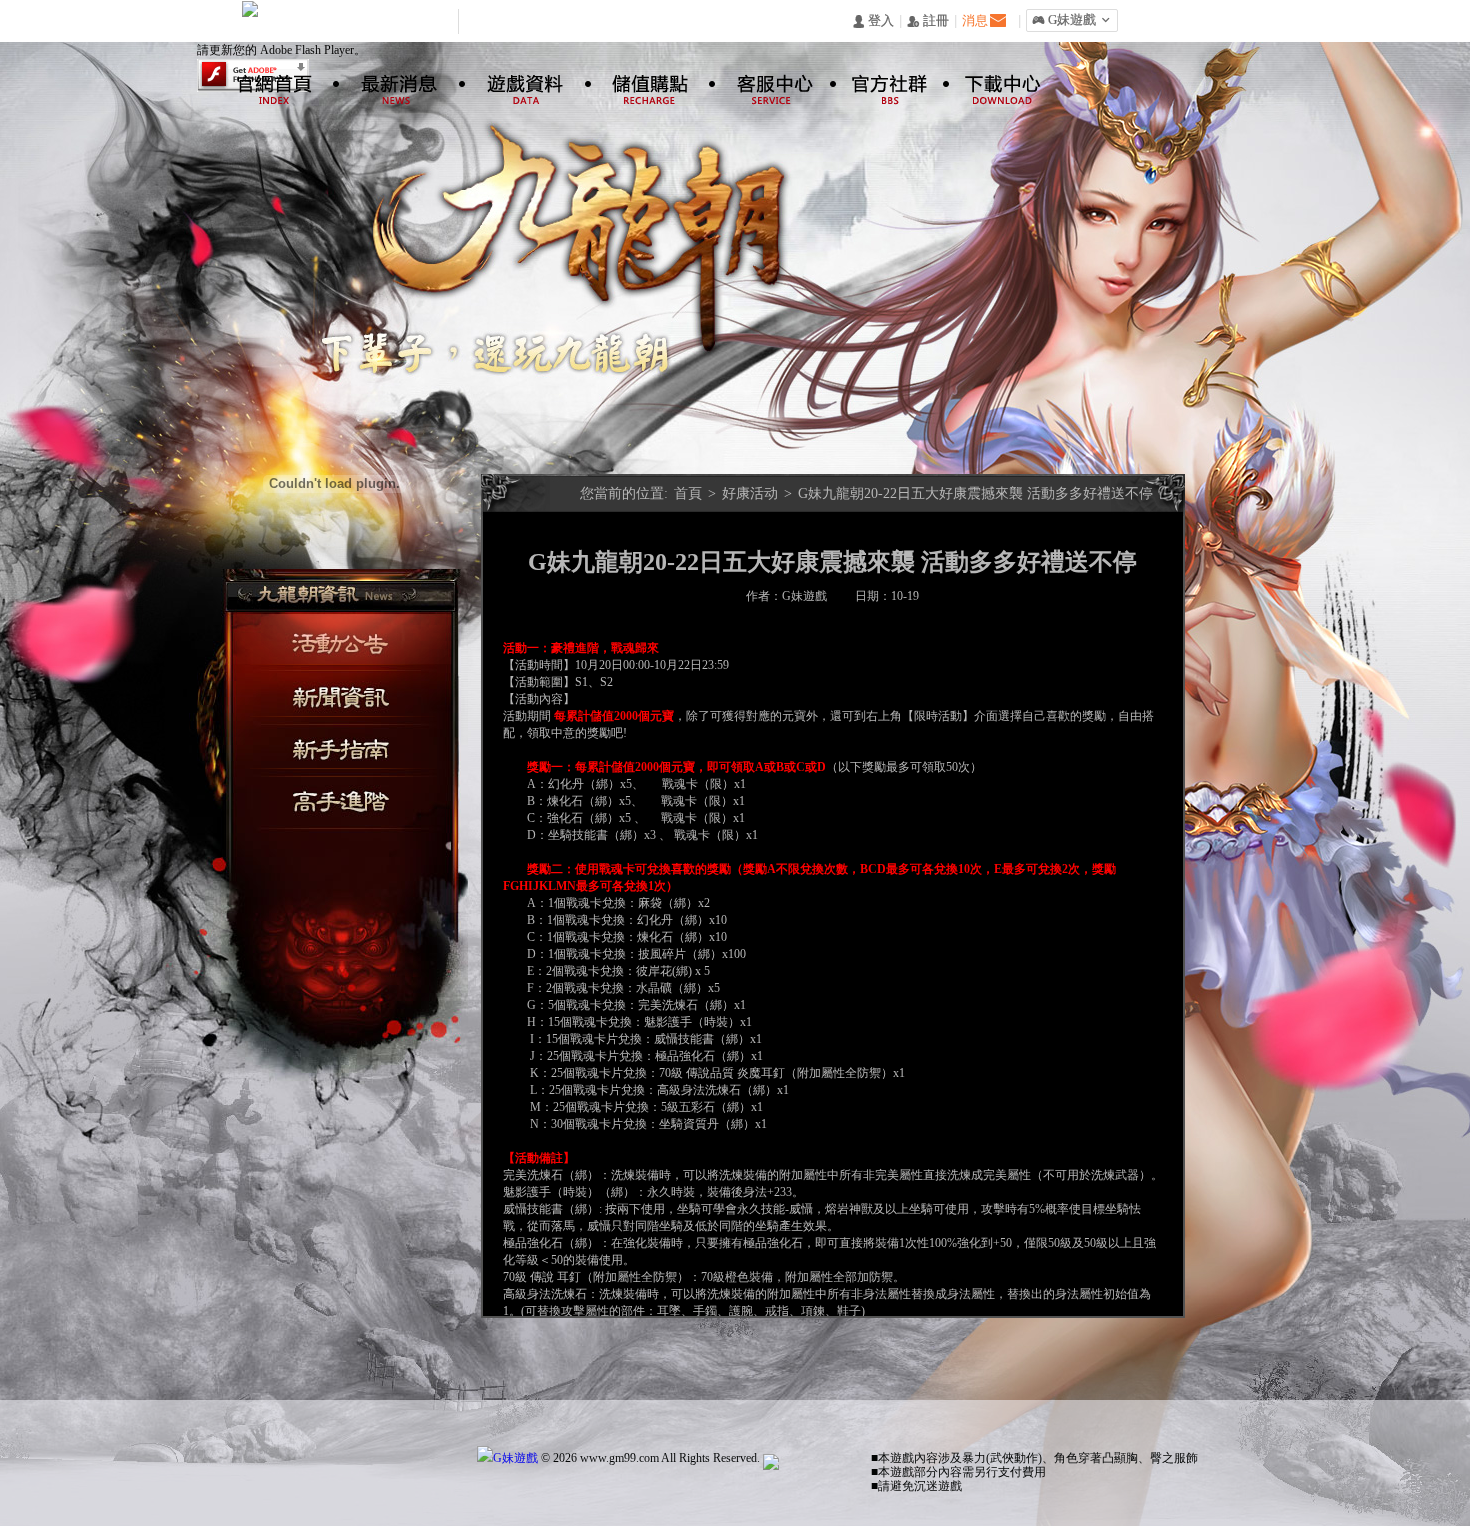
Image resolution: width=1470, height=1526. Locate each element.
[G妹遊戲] (507, 1458)
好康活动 (752, 493)
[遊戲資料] (515, 80)
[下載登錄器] (285, 430)
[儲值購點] (639, 80)
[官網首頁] (265, 80)
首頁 (688, 493)
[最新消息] (389, 80)
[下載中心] (994, 80)
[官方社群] (882, 80)
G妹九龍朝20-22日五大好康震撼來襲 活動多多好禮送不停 (975, 493)
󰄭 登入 (873, 21)
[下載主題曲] (352, 448)
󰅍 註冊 (928, 21)
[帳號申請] (239, 484)
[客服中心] (763, 80)
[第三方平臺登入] (344, 554)
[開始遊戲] (349, 509)
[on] (390, 410)
